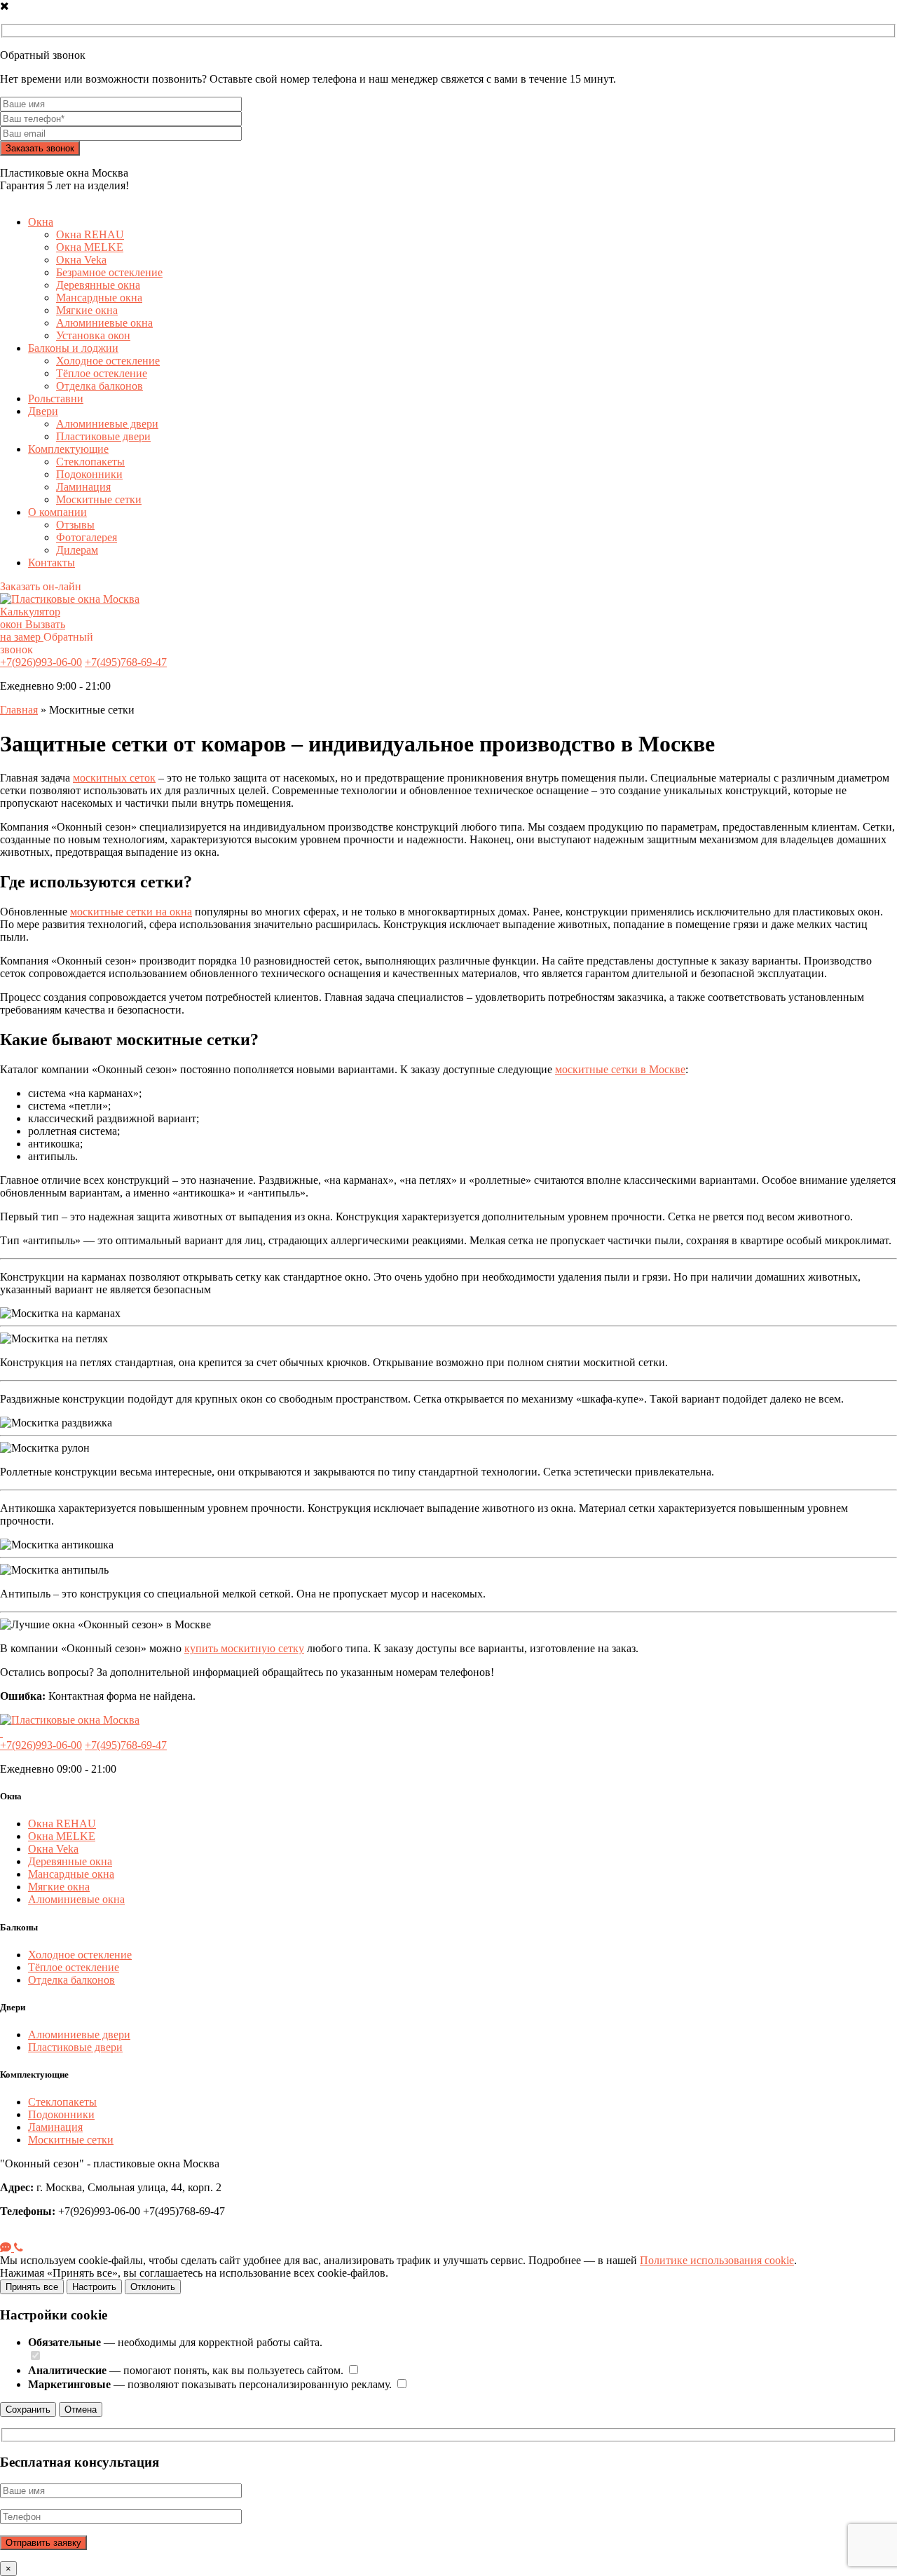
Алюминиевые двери (107, 424)
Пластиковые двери (103, 436)
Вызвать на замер (33, 631)
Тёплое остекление (102, 373)
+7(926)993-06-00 (41, 662)
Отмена (81, 2410)
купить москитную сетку (244, 1648)
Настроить (94, 2287)
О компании (57, 512)
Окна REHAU (90, 234)
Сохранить (28, 2410)
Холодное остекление (108, 361)
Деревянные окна (98, 285)
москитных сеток (114, 778)
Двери (43, 411)
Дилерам (77, 550)
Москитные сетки (99, 499)
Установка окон (93, 335)
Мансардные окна (99, 298)
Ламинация (83, 487)
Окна (41, 222)
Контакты (52, 563)
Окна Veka (81, 260)
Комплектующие (68, 449)
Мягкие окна (87, 310)
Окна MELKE (90, 247)
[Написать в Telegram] (7, 2248)
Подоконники (89, 474)
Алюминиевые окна (104, 323)
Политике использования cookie (717, 2260)
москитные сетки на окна (131, 912)
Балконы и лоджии (73, 348)
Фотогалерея (87, 537)
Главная (19, 710)
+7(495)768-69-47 (126, 662)
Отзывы (75, 525)
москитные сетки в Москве (620, 1069)
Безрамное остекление (109, 272)
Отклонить (153, 2287)
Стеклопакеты (90, 462)
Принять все (32, 2287)
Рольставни (56, 398)
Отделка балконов (100, 386)
